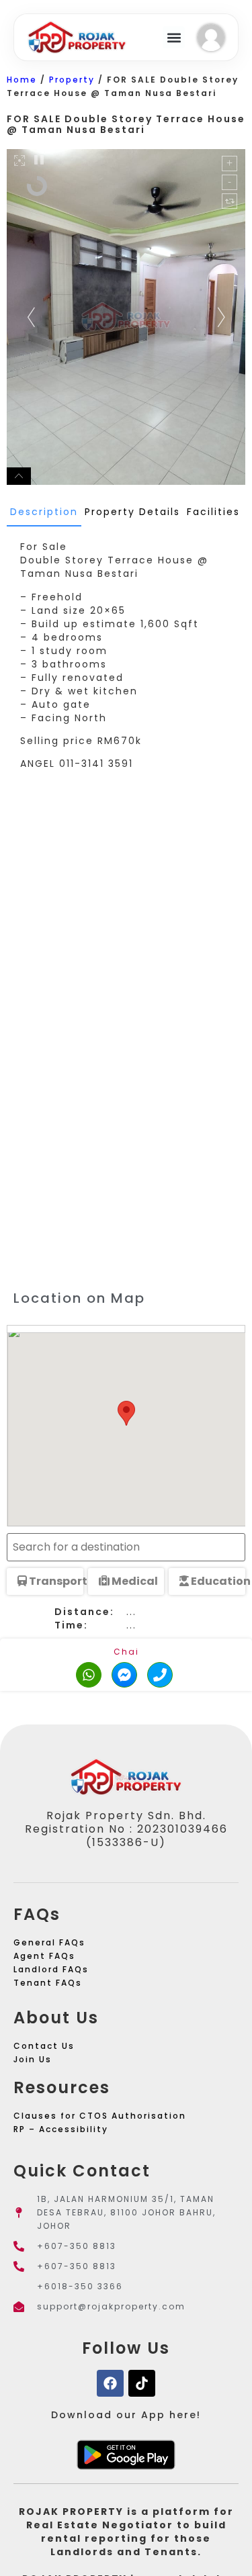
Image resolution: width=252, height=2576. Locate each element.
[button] (174, 37)
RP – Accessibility (61, 2129)
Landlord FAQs (51, 1969)
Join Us (33, 2059)
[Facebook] (110, 2383)
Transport (55, 1581)
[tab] (44, 512)
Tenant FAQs (48, 1983)
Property (72, 80)
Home (22, 80)
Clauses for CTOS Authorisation (100, 2116)
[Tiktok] (142, 2383)
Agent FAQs (44, 1956)
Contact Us (44, 2046)
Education (217, 1581)
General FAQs (49, 1942)
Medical (134, 1581)
